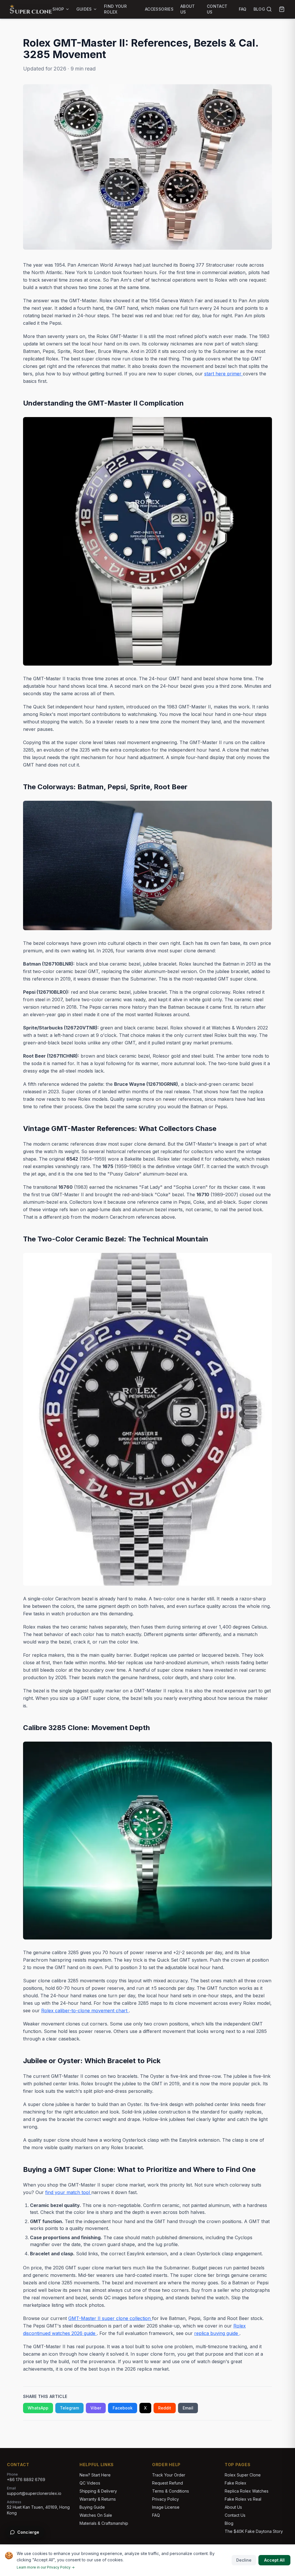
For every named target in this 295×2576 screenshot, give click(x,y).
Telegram (69, 2408)
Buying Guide (92, 2507)
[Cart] (282, 9)
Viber (96, 2408)
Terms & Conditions (171, 2491)
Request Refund (168, 2483)
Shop (58, 9)
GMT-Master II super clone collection (110, 2318)
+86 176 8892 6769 (26, 2480)
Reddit (165, 2408)
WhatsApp (38, 2408)
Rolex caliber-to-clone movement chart (85, 2011)
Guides (84, 9)
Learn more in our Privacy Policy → (46, 2567)
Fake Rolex (236, 2483)
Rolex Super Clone (243, 2475)
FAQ (243, 9)
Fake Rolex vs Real (243, 2499)
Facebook (123, 2408)
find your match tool (68, 2192)
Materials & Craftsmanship (104, 2523)
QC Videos (90, 2483)
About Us (188, 9)
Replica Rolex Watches (247, 2491)
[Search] (269, 9)
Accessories (159, 9)
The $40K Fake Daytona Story (254, 2531)
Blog (259, 9)
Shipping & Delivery (98, 2491)
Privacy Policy (166, 2499)
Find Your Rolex (115, 9)
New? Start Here (95, 2475)
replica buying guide (217, 2333)
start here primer (224, 374)
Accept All (274, 2560)
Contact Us (217, 9)
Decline (244, 2560)
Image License (166, 2507)
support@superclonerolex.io (34, 2493)
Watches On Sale (96, 2515)
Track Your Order (169, 2475)
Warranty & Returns (98, 2499)
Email (188, 2408)
